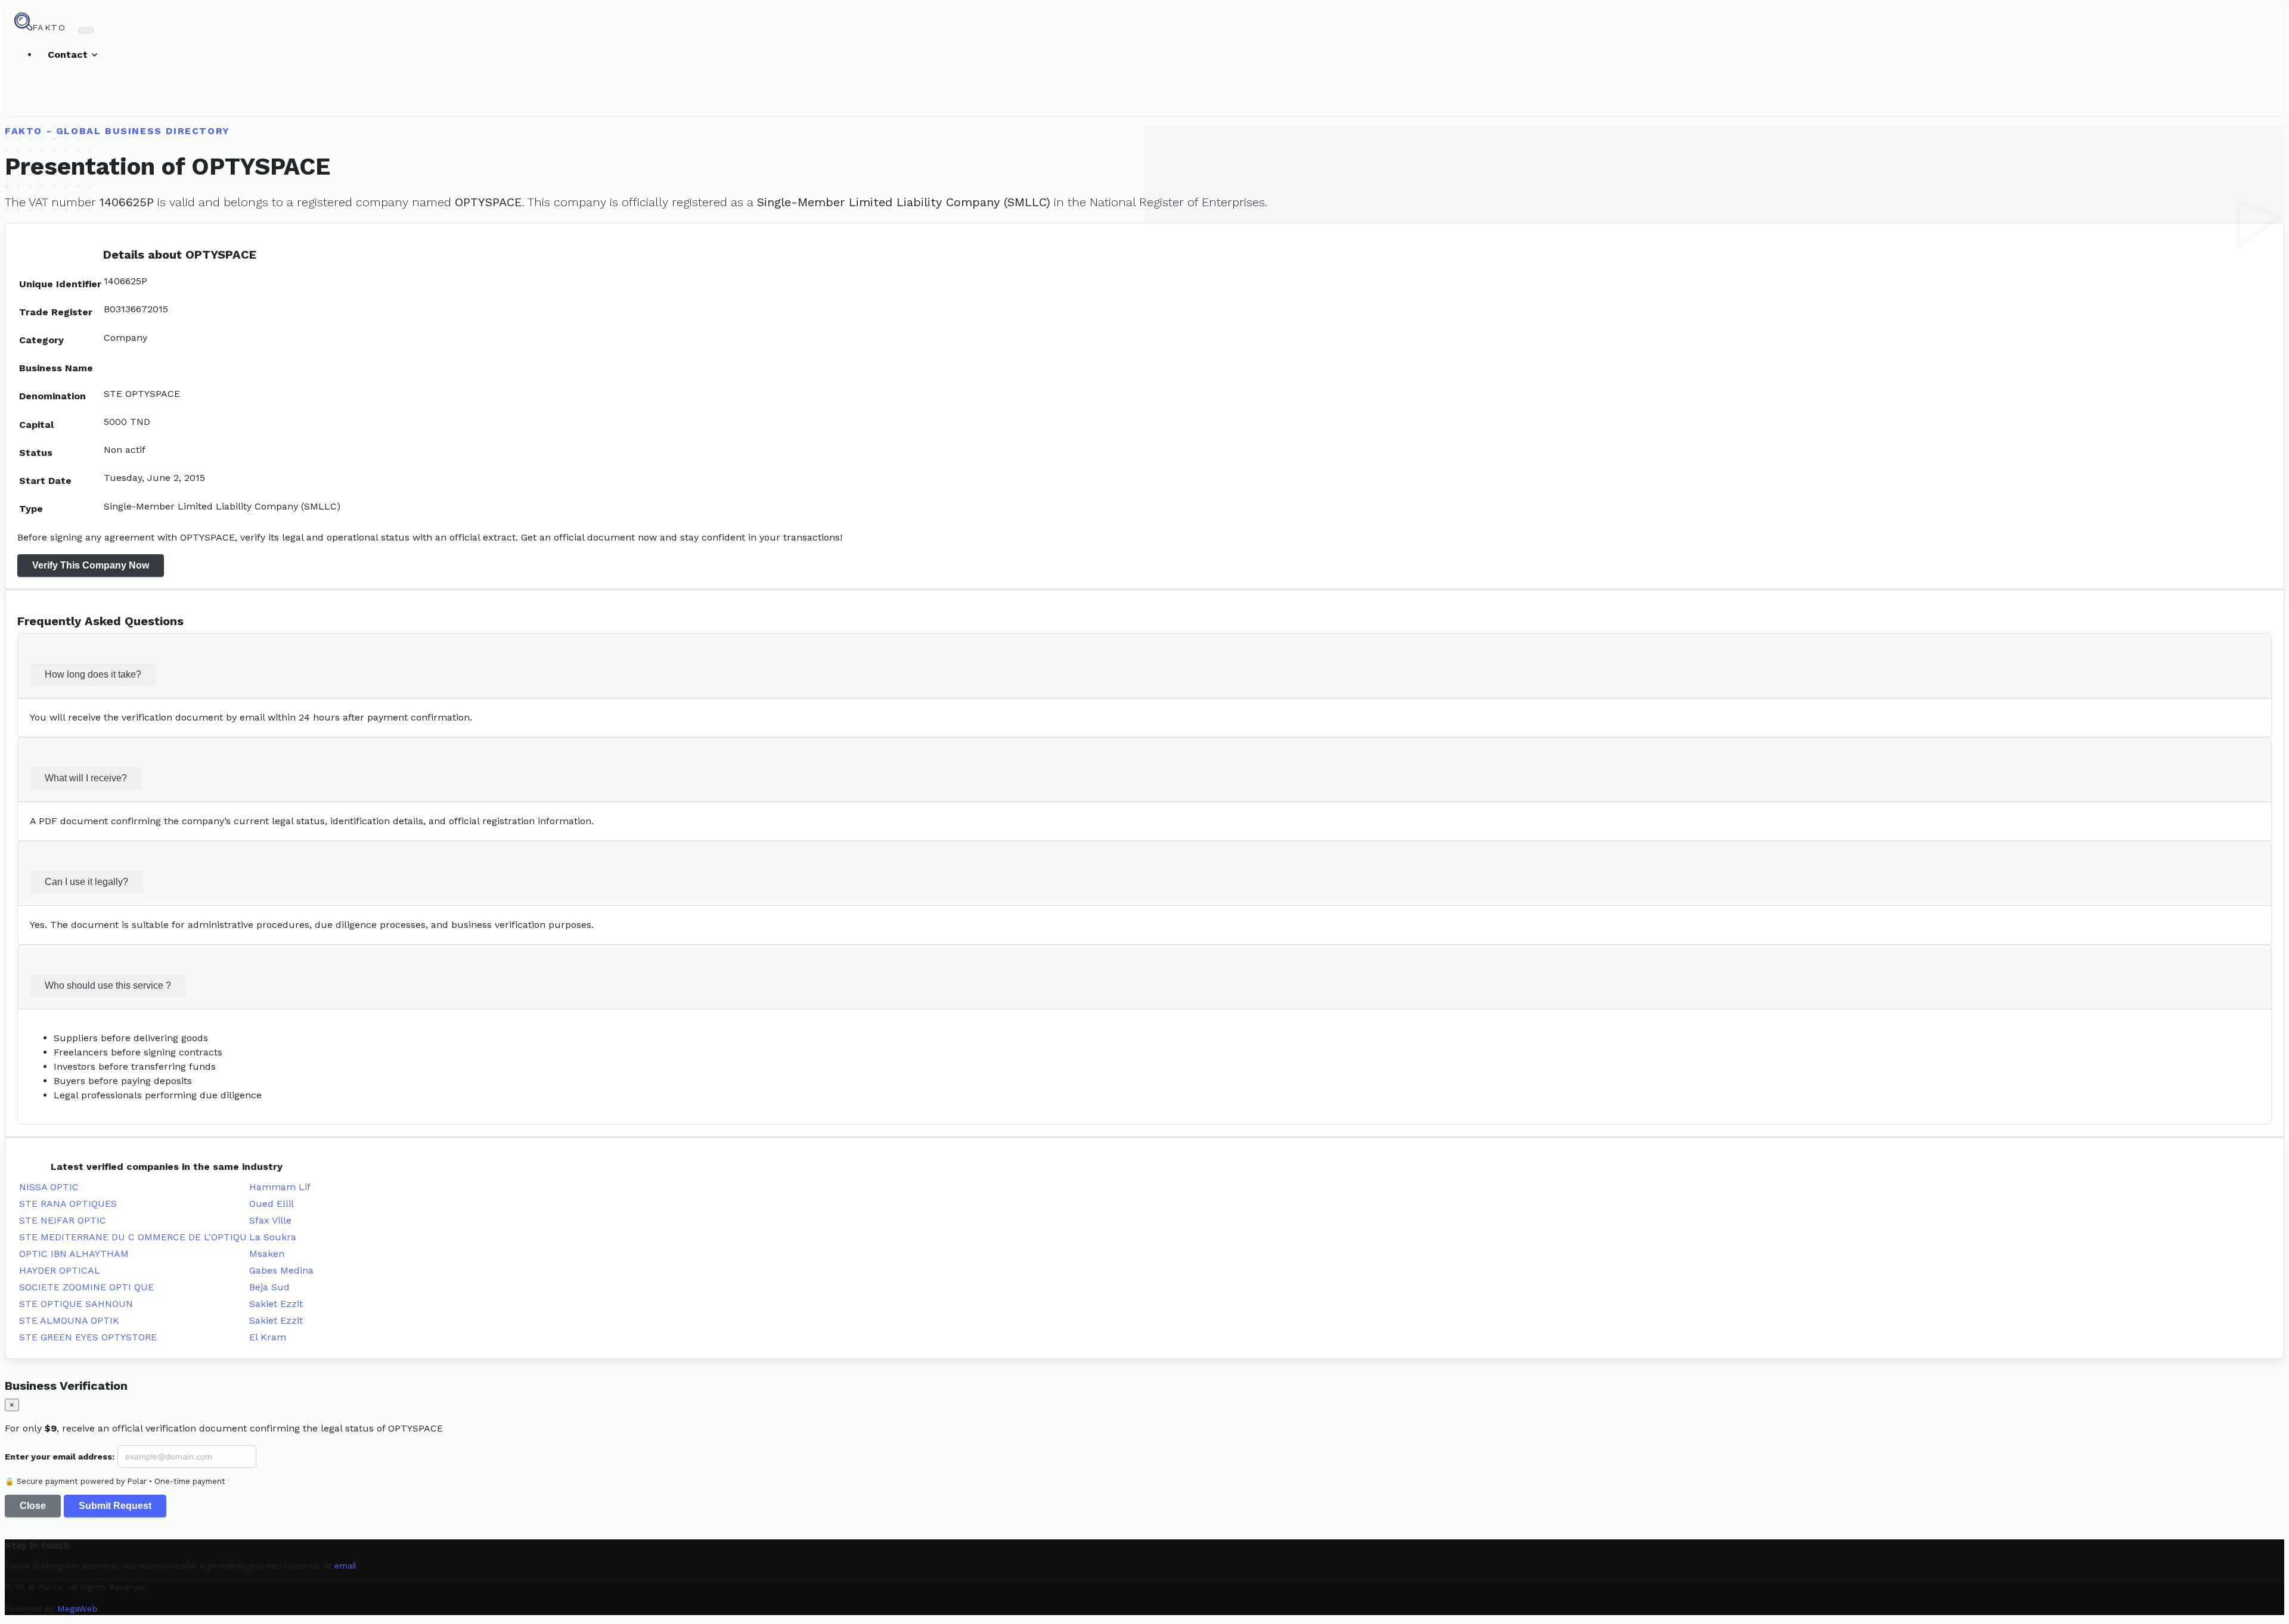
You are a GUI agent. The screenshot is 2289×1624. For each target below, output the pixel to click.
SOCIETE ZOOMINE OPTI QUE (86, 1287)
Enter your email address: (60, 1457)
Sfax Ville (270, 1220)
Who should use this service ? (108, 985)
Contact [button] (69, 55)
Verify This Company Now (91, 565)
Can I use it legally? (86, 882)
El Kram (268, 1337)
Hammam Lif (280, 1187)
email (345, 1566)
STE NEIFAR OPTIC (63, 1220)
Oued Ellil (272, 1204)
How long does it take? (93, 674)
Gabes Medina (281, 1270)
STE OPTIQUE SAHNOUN (76, 1304)
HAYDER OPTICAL (60, 1270)
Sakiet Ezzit (276, 1304)
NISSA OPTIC (49, 1187)
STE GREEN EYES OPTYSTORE (88, 1337)
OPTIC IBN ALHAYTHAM (74, 1254)
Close (33, 1506)
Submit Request (115, 1506)
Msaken (267, 1254)
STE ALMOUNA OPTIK (69, 1320)
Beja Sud (269, 1287)
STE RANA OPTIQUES (68, 1204)
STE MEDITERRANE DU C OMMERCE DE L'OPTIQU (133, 1237)
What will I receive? (86, 778)
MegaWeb (77, 1609)
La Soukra (273, 1237)
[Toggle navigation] (86, 30)
